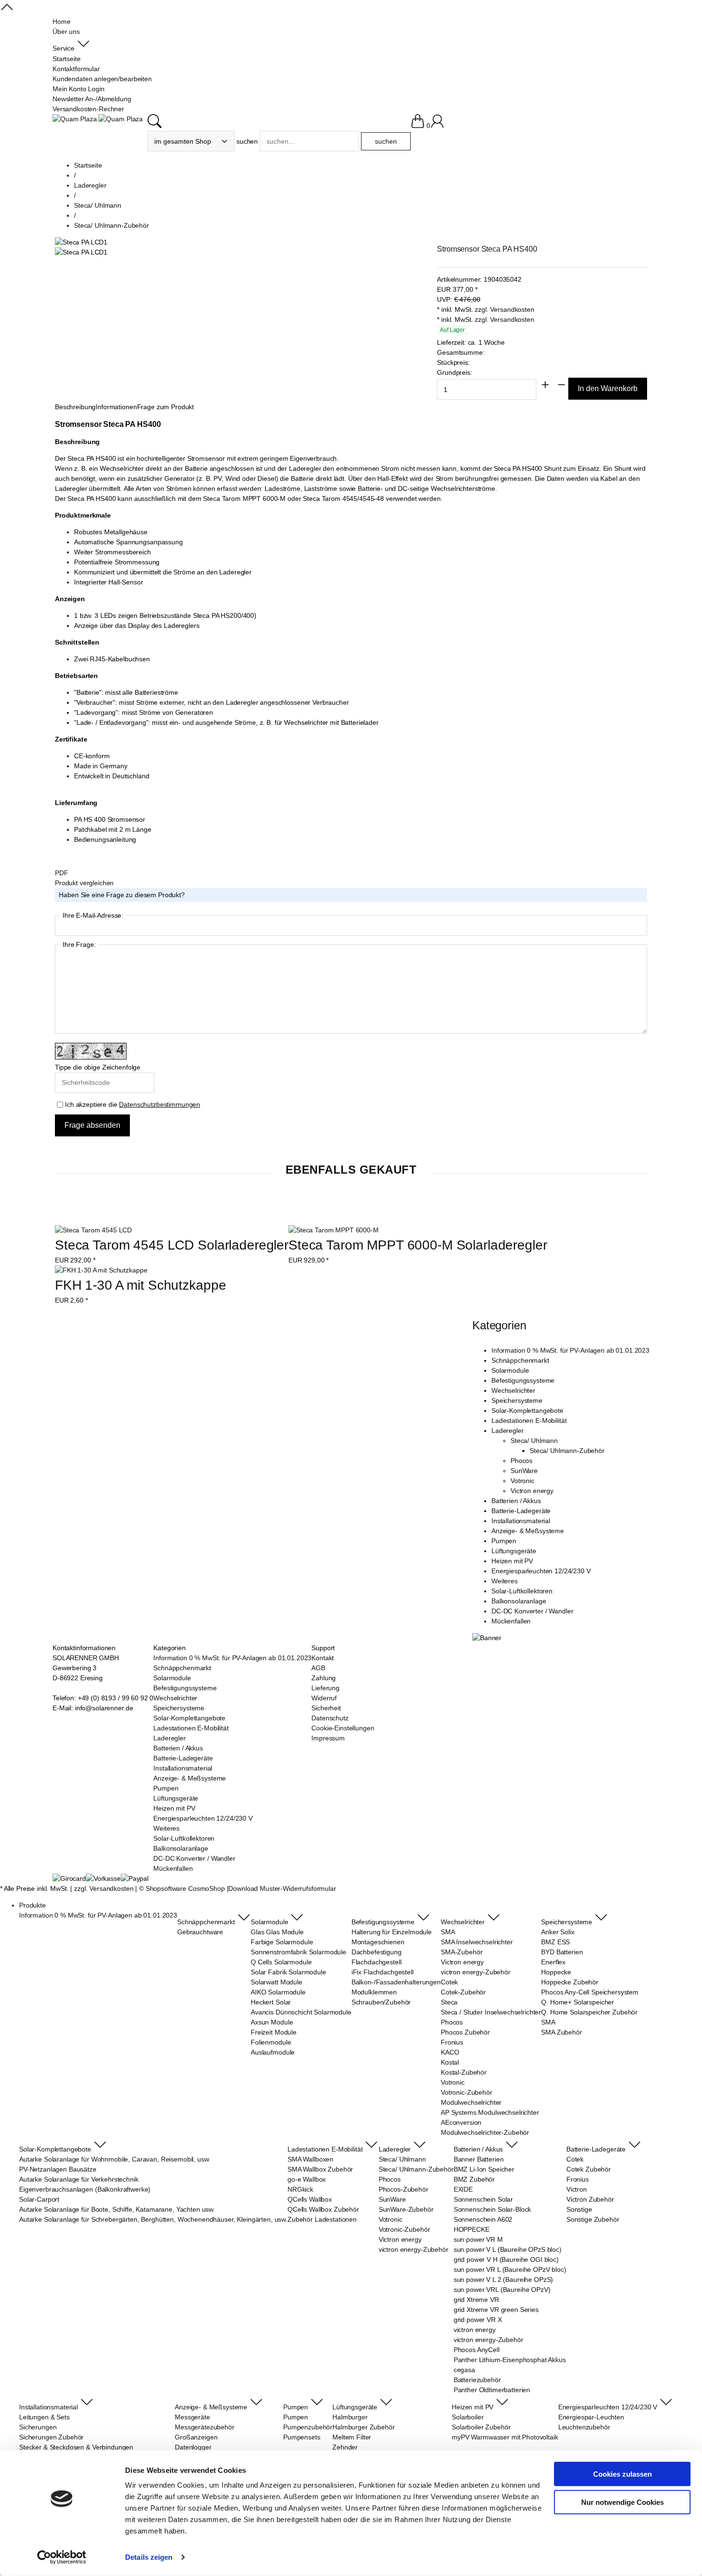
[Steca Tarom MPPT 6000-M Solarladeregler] (334, 1230)
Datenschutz (330, 1718)
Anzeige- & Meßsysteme (528, 1531)
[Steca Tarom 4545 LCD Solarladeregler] (93, 1230)
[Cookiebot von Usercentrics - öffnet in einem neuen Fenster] (62, 2557)
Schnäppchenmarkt (520, 1360)
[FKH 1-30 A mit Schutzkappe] (101, 1270)
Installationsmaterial (521, 1521)
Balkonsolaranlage (519, 1601)
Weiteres (505, 1581)
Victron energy (532, 1491)
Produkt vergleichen (84, 883)
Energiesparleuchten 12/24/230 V (541, 1571)
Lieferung (325, 1688)
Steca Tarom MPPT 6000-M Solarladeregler (418, 1245)
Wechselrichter (513, 1390)
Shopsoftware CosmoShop (185, 1888)
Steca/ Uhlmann (534, 1441)
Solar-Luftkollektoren (522, 1591)
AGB (318, 1668)
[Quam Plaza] (75, 119)
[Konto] (437, 126)
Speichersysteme (517, 1400)
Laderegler (508, 1431)
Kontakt (323, 1658)
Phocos (521, 1461)
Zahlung (324, 1678)
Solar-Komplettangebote (527, 1410)
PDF (62, 873)
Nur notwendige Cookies (622, 2502)
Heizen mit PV (512, 1561)
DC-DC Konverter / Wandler (532, 1611)
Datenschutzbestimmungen (160, 1104)
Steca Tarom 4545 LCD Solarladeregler (172, 1245)
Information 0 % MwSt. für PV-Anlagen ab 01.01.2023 (570, 1350)
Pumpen (504, 1541)
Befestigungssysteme (523, 1380)
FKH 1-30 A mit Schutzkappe (140, 1285)
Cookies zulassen (622, 2474)
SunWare (524, 1471)
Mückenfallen (511, 1621)
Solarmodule (510, 1370)
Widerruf (324, 1698)
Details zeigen (149, 2557)
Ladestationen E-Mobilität (529, 1421)
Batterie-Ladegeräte (521, 1511)
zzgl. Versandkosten (504, 309)
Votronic (522, 1481)
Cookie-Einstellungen (343, 1728)
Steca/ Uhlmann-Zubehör (567, 1451)
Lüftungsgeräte (514, 1551)
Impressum (328, 1738)
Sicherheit (326, 1708)
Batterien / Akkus (516, 1501)
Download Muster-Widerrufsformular (282, 1888)
